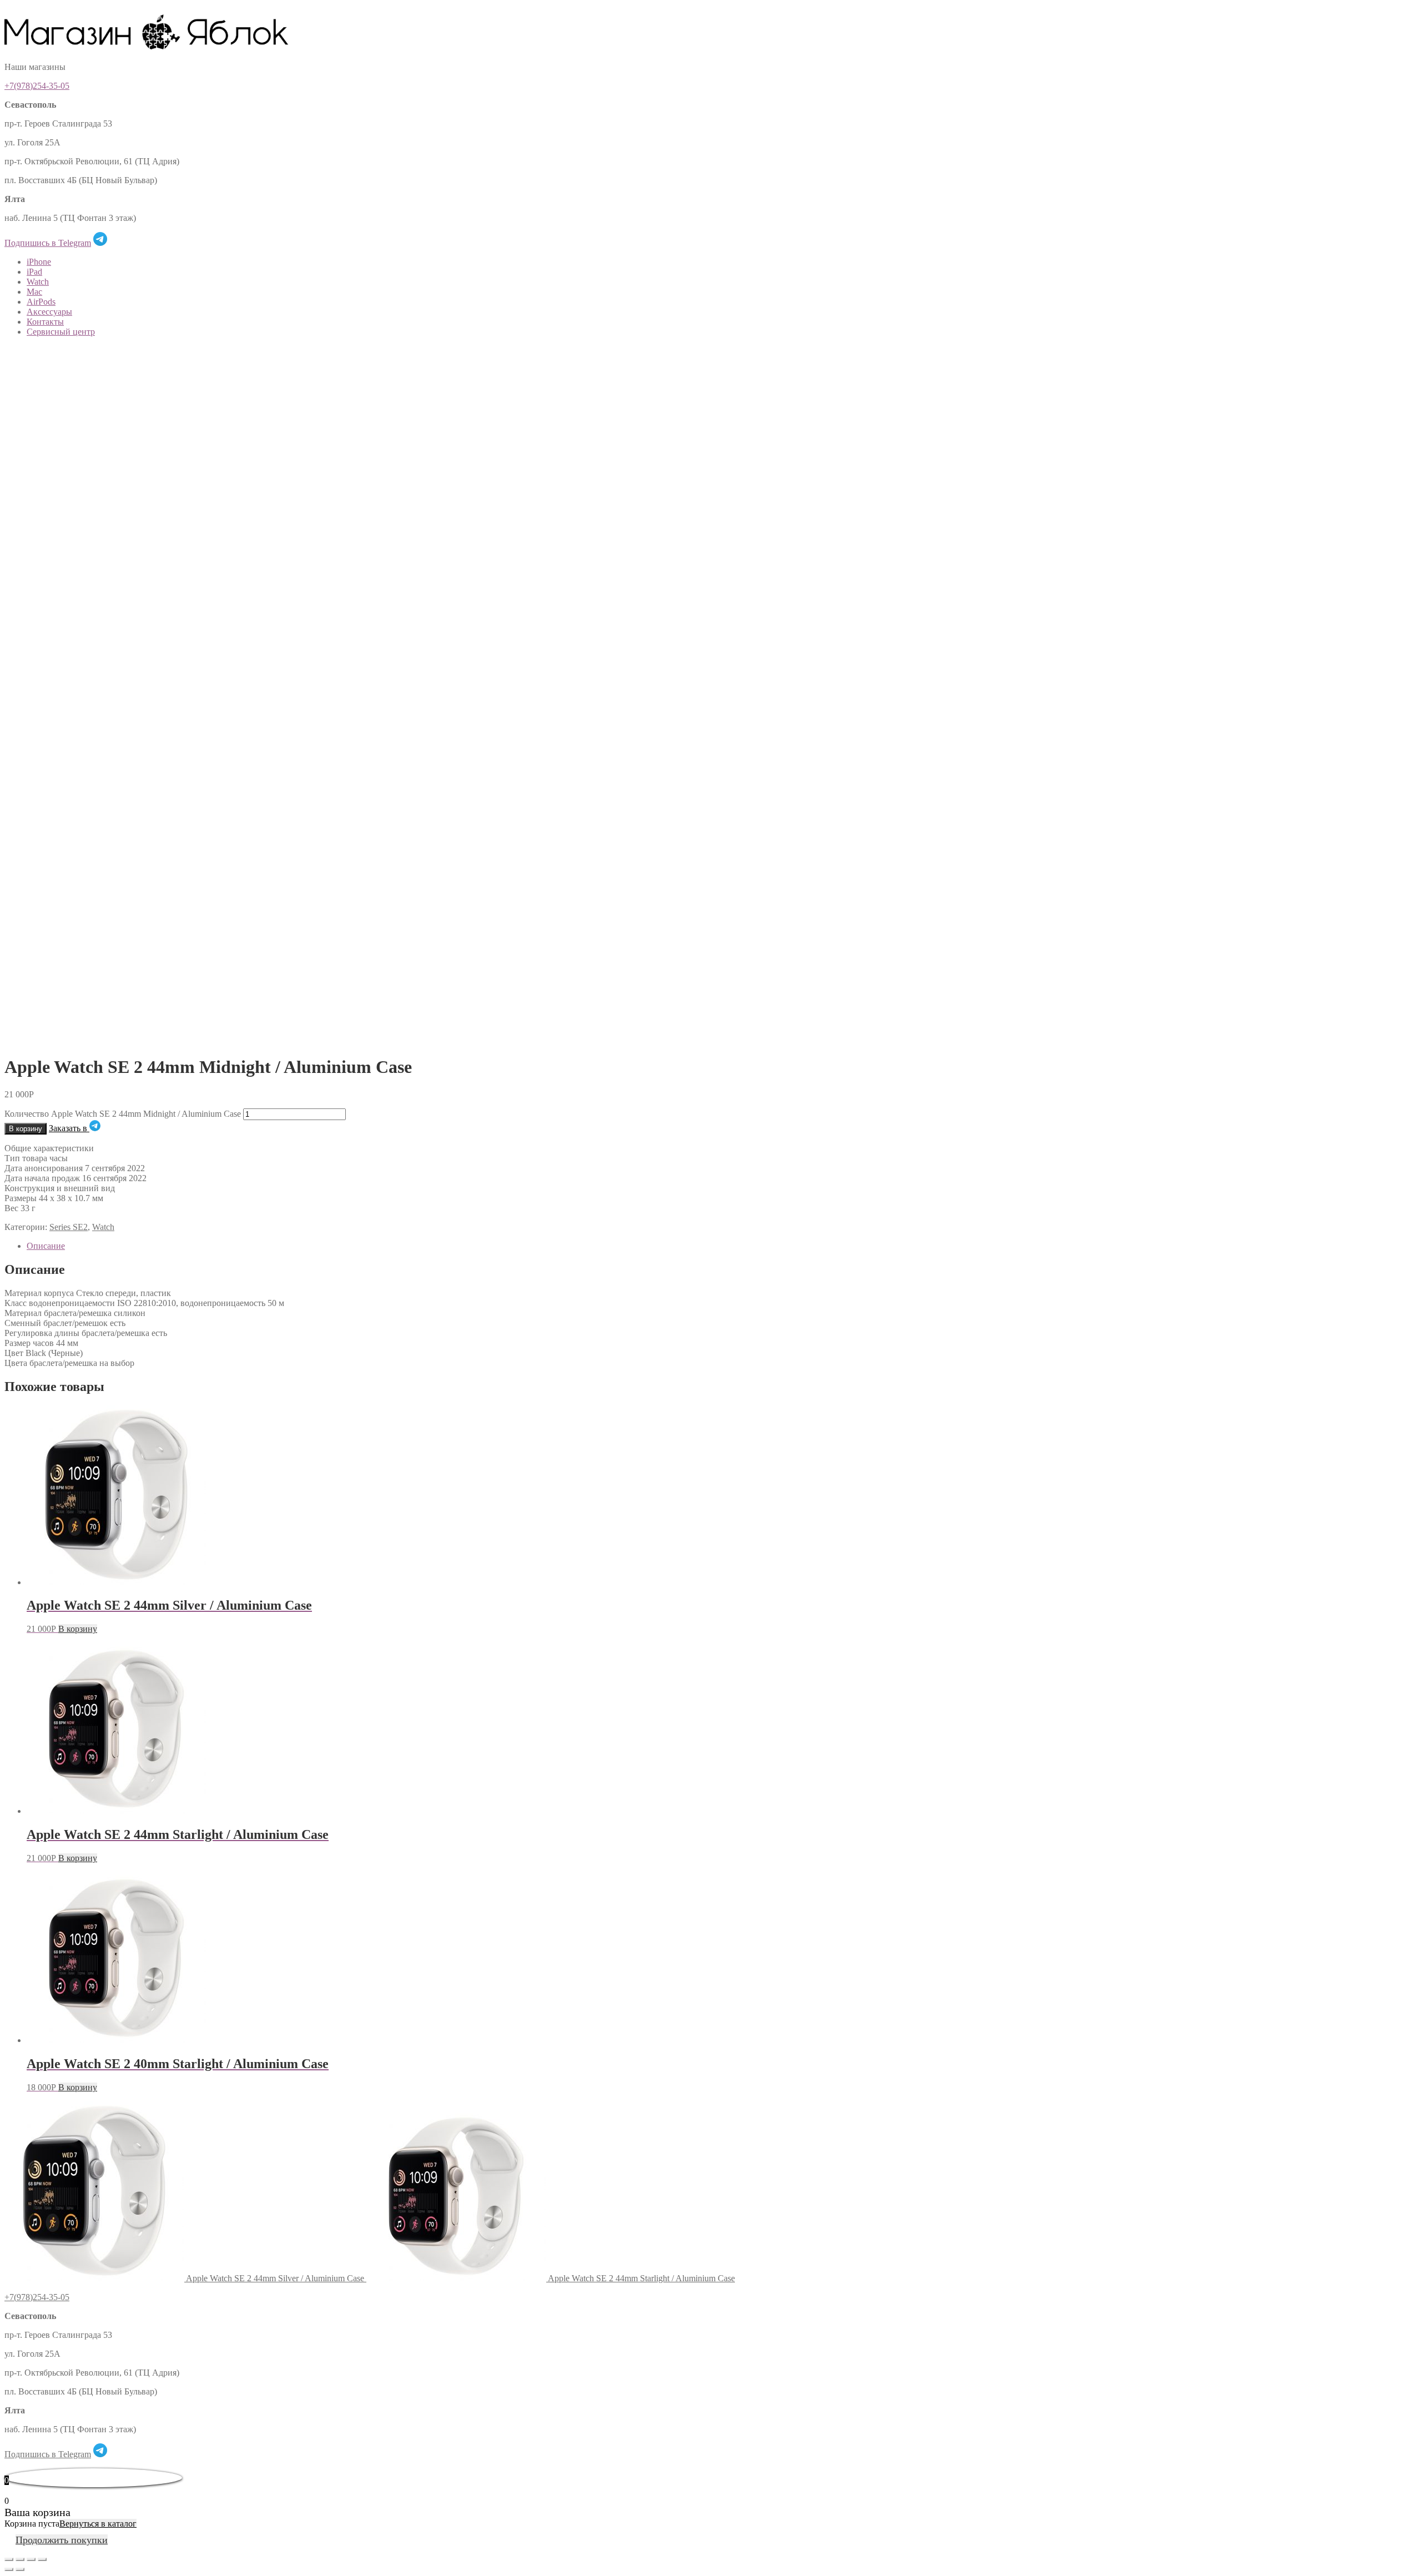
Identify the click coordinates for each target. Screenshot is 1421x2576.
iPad (34, 272)
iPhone (39, 262)
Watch (38, 282)
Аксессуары (49, 312)
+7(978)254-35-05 (37, 86)
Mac (34, 292)
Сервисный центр (61, 332)
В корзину (26, 1129)
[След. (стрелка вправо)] (20, 2569)
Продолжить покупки (62, 2540)
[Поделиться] (20, 2559)
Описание (46, 1246)
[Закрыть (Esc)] (9, 2559)
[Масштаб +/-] (42, 2559)
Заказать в (69, 1128)
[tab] (722, 1246)
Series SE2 (69, 1227)
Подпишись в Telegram (48, 243)
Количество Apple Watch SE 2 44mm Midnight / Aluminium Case (123, 1114)
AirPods (41, 302)
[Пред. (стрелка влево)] (9, 2569)
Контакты (45, 322)
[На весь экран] (31, 2559)
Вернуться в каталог (98, 2524)
